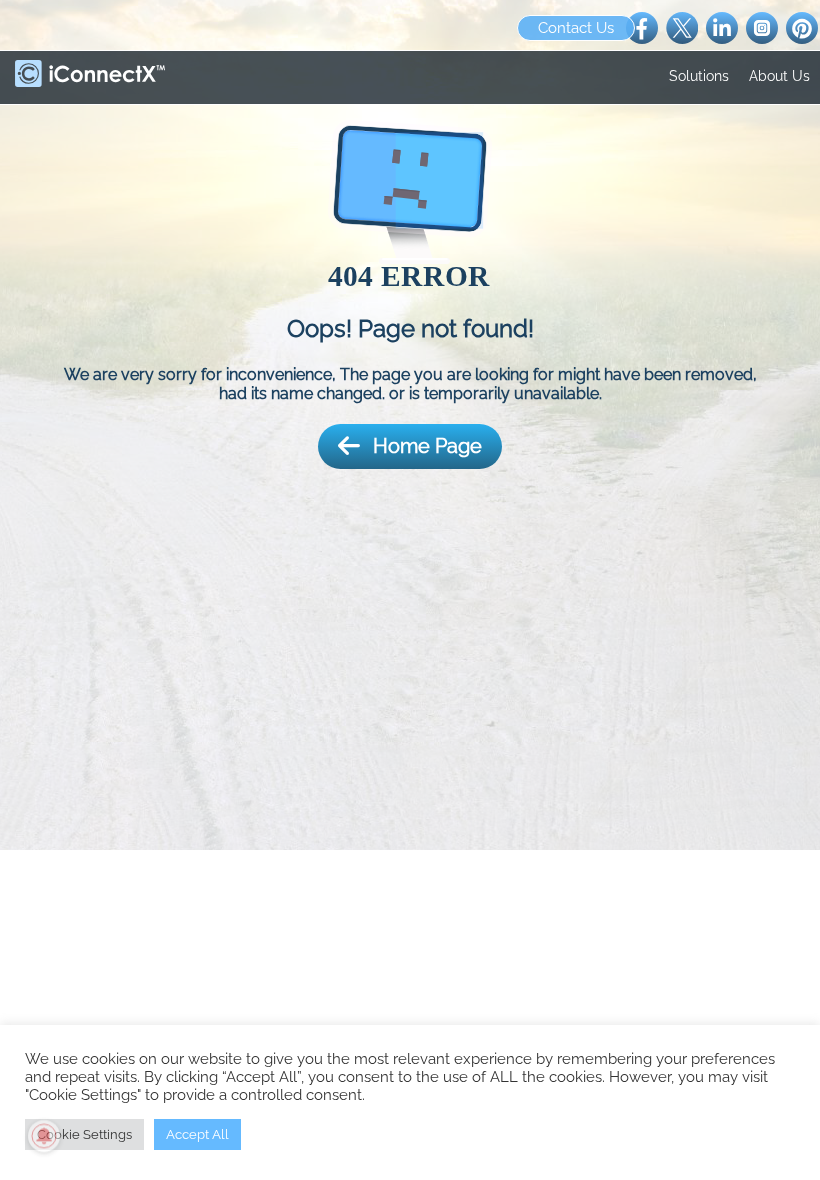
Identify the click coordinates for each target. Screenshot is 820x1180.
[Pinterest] (802, 26)
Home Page (427, 446)
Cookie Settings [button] (84, 1134)
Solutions (699, 76)
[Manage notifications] (44, 1136)
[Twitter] (682, 26)
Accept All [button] (197, 1134)
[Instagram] (762, 26)
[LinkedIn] (722, 26)
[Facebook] (642, 26)
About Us (779, 76)
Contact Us (576, 28)
